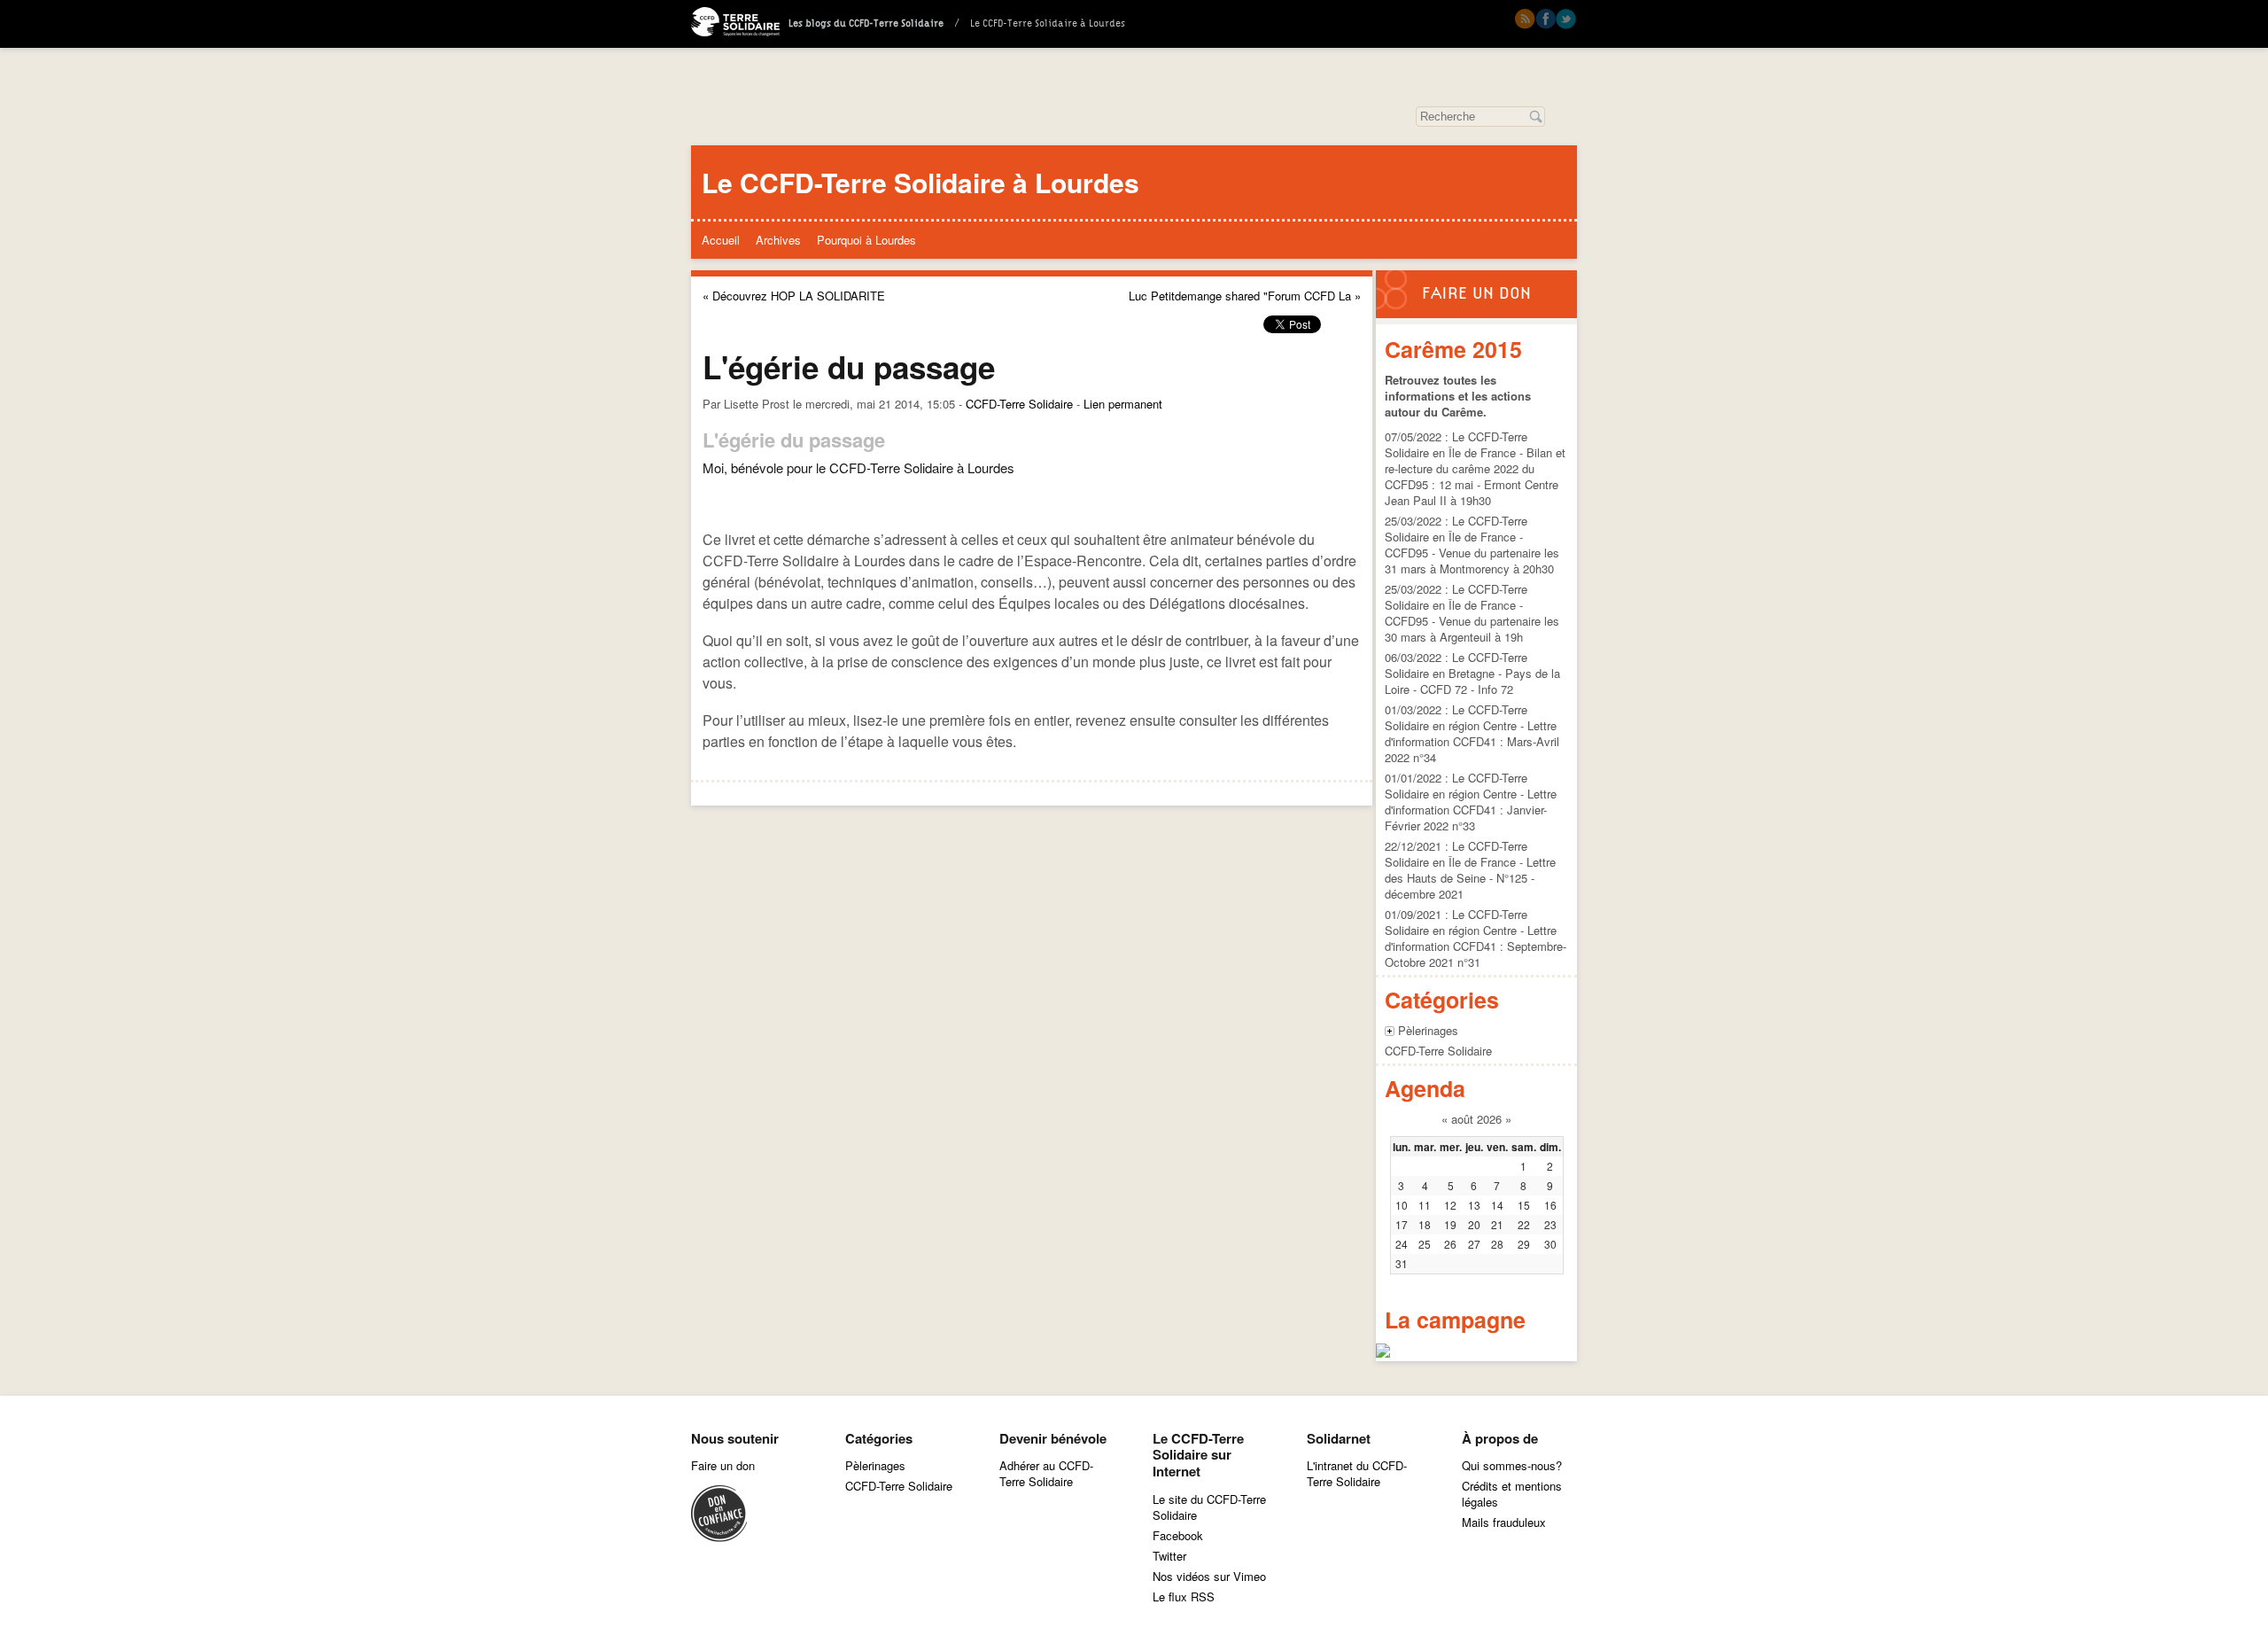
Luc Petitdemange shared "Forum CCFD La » (1245, 296)
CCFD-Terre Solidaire (1019, 404)
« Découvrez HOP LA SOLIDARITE (794, 296)
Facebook (1546, 19)
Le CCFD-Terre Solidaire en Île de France (1456, 444)
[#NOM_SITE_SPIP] (735, 24)
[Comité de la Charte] (719, 1537)
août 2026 (1476, 1119)
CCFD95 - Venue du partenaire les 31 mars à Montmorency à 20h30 (1472, 561)
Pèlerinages (1428, 1030)
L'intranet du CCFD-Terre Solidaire (1357, 1473)
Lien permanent (1123, 404)
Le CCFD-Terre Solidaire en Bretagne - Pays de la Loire (1472, 673)
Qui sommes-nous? (1512, 1465)
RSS (1525, 19)
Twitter (1566, 19)
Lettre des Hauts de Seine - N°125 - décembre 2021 (1470, 878)
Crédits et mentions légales (1512, 1494)
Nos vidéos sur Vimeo (1209, 1576)
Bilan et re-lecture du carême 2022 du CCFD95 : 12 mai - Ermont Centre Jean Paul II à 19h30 (1475, 476)
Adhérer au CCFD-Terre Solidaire (1046, 1473)
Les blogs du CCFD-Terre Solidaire (866, 24)
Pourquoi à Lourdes (866, 240)
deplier (1390, 1031)
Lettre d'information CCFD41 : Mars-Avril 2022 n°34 (1472, 741)
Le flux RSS (1184, 1596)
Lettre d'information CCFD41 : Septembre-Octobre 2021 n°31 (1476, 946)
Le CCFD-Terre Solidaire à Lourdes (920, 182)
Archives (778, 240)
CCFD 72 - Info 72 (1467, 689)
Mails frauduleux (1504, 1522)
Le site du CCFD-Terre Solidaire (1209, 1507)
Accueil (721, 240)
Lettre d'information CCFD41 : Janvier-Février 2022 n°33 (1471, 810)
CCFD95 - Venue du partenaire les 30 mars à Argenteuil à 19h (1472, 629)
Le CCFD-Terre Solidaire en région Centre (1456, 717)
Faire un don (1476, 294)
